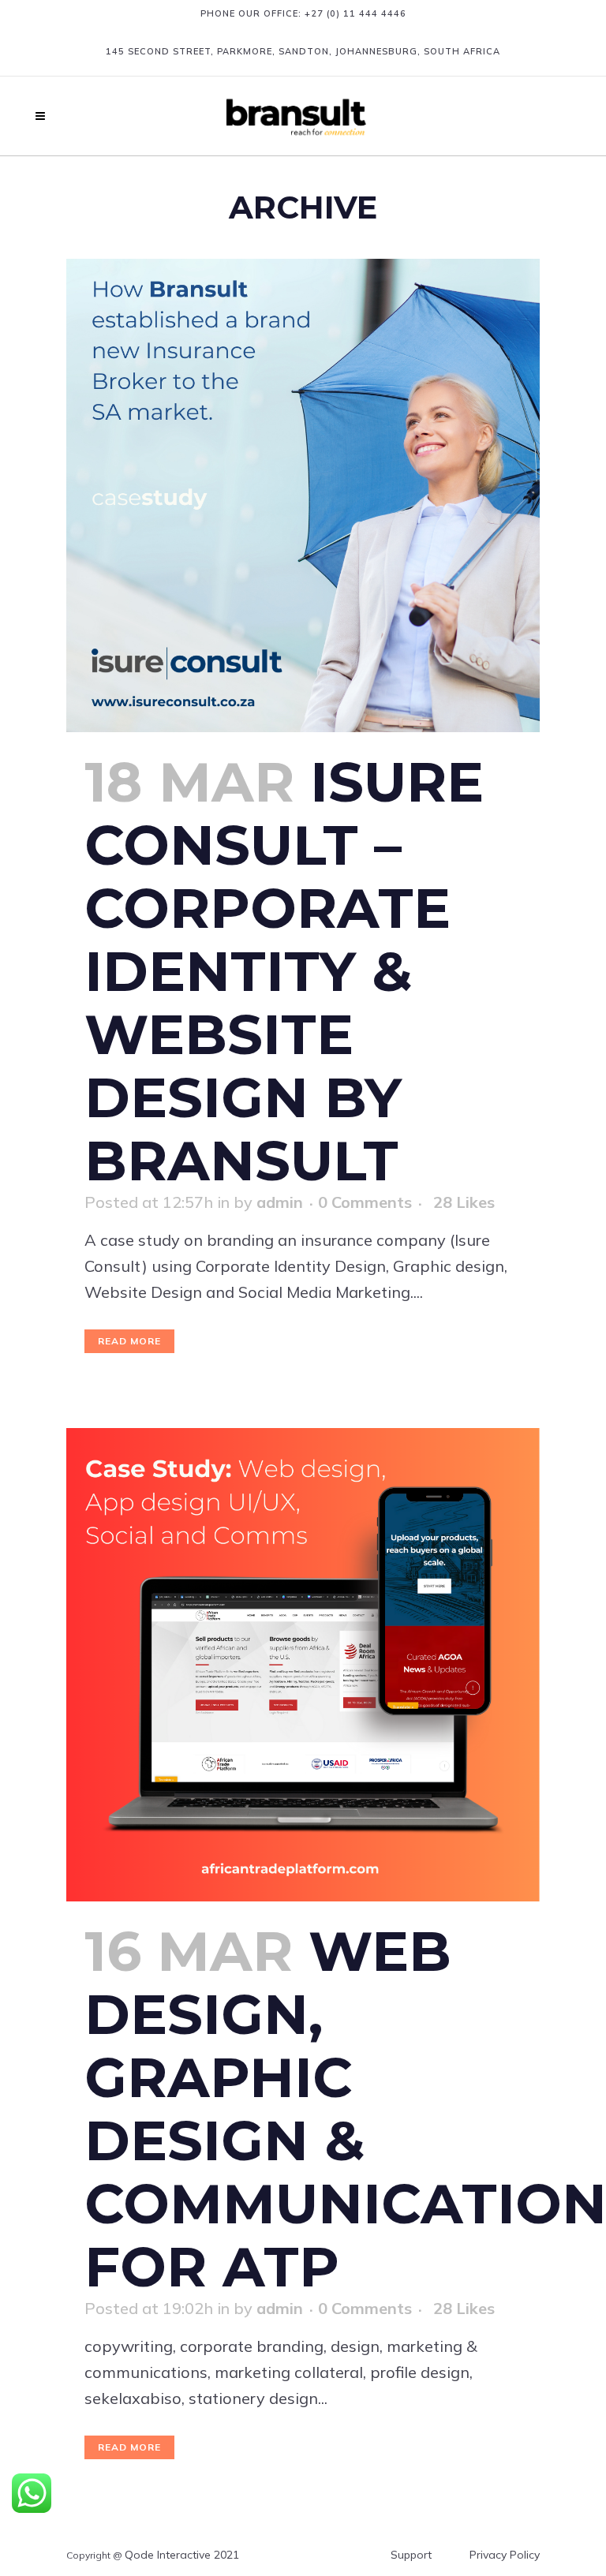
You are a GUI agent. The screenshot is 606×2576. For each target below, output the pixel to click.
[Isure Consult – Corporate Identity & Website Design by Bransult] (303, 495)
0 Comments (365, 1202)
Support (411, 2555)
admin (280, 1202)
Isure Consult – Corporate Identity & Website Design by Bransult (284, 971)
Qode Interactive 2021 (182, 2555)
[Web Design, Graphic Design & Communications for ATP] (303, 1665)
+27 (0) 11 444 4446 (355, 13)
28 (464, 1202)
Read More (129, 1341)
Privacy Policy (505, 2555)
